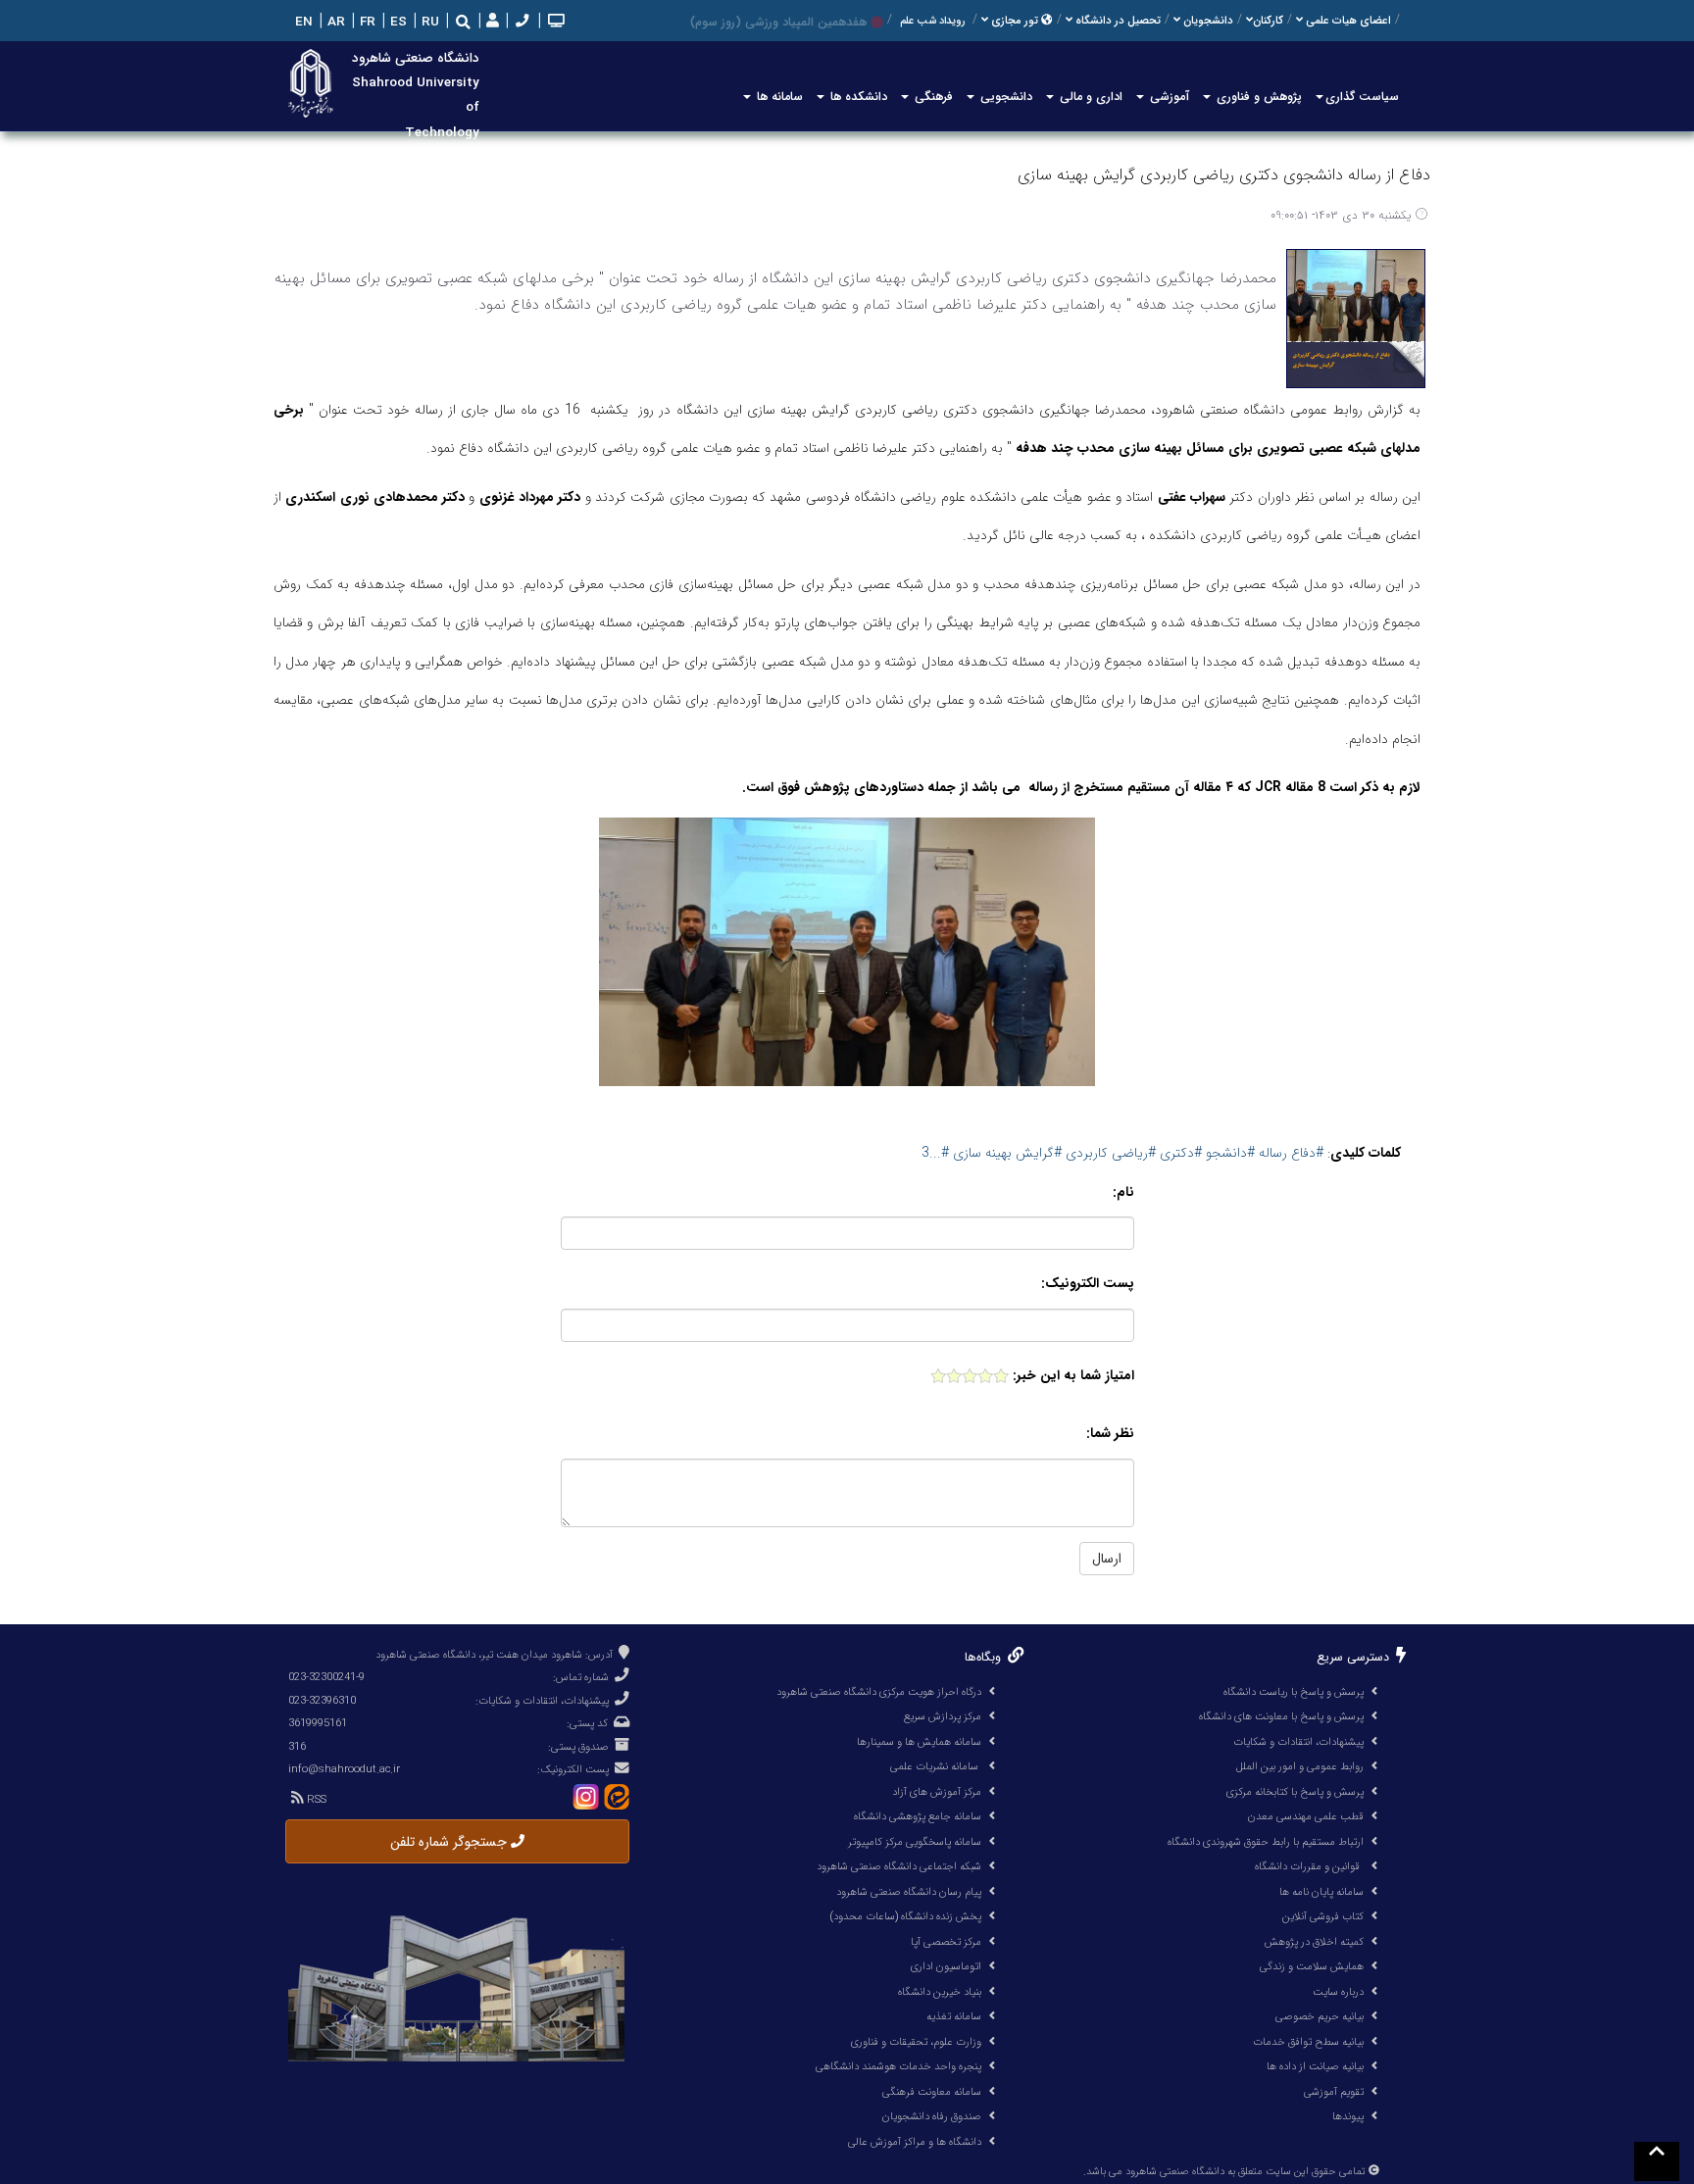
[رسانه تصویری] (554, 22)
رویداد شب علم (932, 21)
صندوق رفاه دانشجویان (932, 2116)
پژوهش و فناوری (1257, 97)
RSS (315, 1800)
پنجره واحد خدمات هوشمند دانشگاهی (898, 2066)
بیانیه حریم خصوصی (1320, 2016)
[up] (1657, 2161)
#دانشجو (1228, 1153)
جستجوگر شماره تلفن (450, 1842)
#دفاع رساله (1291, 1153)
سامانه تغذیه (954, 2016)
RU (428, 22)
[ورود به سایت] (491, 22)
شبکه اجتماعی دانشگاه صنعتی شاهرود (899, 1866)
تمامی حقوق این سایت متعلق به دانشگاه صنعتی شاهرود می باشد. (1224, 2172)
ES (397, 22)
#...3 (935, 1153)
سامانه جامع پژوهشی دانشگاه (918, 1816)
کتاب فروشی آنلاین (1323, 1916)
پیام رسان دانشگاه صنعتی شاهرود (909, 1892)
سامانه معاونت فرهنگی (932, 2092)
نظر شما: (1110, 1434)
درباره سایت (1338, 1992)
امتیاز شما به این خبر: (1073, 1376)
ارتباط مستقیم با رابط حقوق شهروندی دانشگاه (1266, 1842)
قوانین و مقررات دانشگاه (1307, 1866)
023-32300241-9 (326, 1677)
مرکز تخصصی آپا (946, 1942)
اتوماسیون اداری (946, 1966)
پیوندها (1348, 2116)
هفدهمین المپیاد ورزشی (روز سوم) (778, 22)
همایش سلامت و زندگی (1312, 1966)
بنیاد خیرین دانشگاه (940, 1992)
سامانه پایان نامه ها (1321, 1892)
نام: (1123, 1192)
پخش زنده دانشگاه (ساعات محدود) (905, 1916)
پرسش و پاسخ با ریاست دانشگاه (1294, 1692)
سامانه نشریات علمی (936, 1766)
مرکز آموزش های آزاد (937, 1792)
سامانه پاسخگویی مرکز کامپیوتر (915, 1842)
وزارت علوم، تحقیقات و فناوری (916, 2042)
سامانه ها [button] (778, 97)
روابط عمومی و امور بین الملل (1300, 1766)
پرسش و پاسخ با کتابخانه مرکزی (1295, 1792)
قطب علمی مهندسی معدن (1306, 1816)
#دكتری (1179, 1153)
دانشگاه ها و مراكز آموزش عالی (915, 2142)
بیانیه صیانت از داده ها (1315, 2066)
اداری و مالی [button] (1089, 97)
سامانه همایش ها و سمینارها (919, 1742)
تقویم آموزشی (1334, 2092)
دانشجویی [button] (1004, 97)
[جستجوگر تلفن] (520, 22)
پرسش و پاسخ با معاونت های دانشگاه (1281, 1716)
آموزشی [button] (1168, 97)
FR (366, 22)
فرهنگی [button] (932, 97)
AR (334, 22)
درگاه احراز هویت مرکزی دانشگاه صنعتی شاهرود (879, 1692)
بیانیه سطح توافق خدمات (1308, 2042)
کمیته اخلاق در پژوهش (1314, 1942)
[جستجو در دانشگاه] (463, 22)
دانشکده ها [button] (857, 97)
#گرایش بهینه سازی (1005, 1153)
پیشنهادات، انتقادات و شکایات (1298, 1742)
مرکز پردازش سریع (943, 1716)
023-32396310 (322, 1701)
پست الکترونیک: (1088, 1284)
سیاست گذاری (1362, 97)
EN (302, 22)
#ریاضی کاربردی (1109, 1153)
